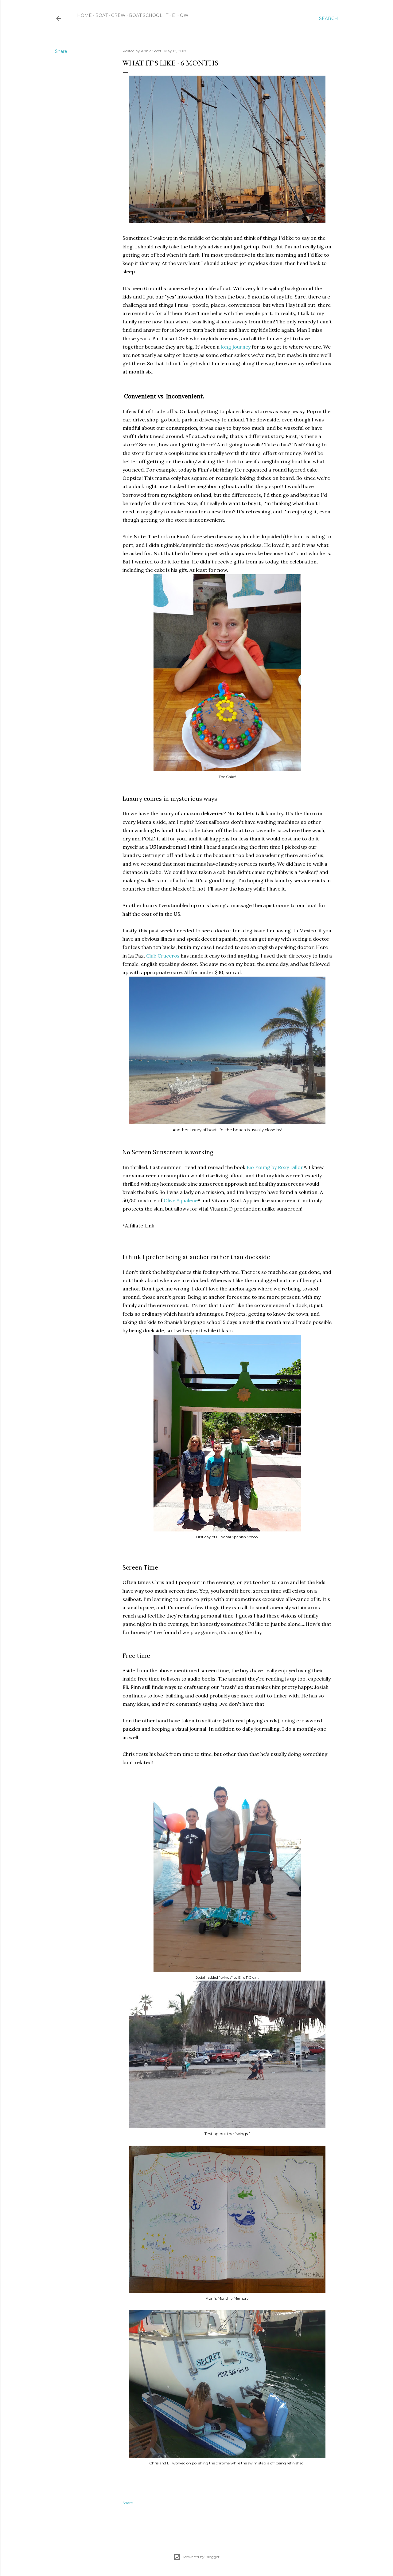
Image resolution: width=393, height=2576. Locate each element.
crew (118, 15)
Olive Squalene (181, 1200)
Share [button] (61, 51)
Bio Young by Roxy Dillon (275, 1167)
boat (101, 15)
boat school (146, 15)
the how (177, 15)
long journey (236, 347)
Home (84, 15)
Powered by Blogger (201, 2557)
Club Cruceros (163, 956)
